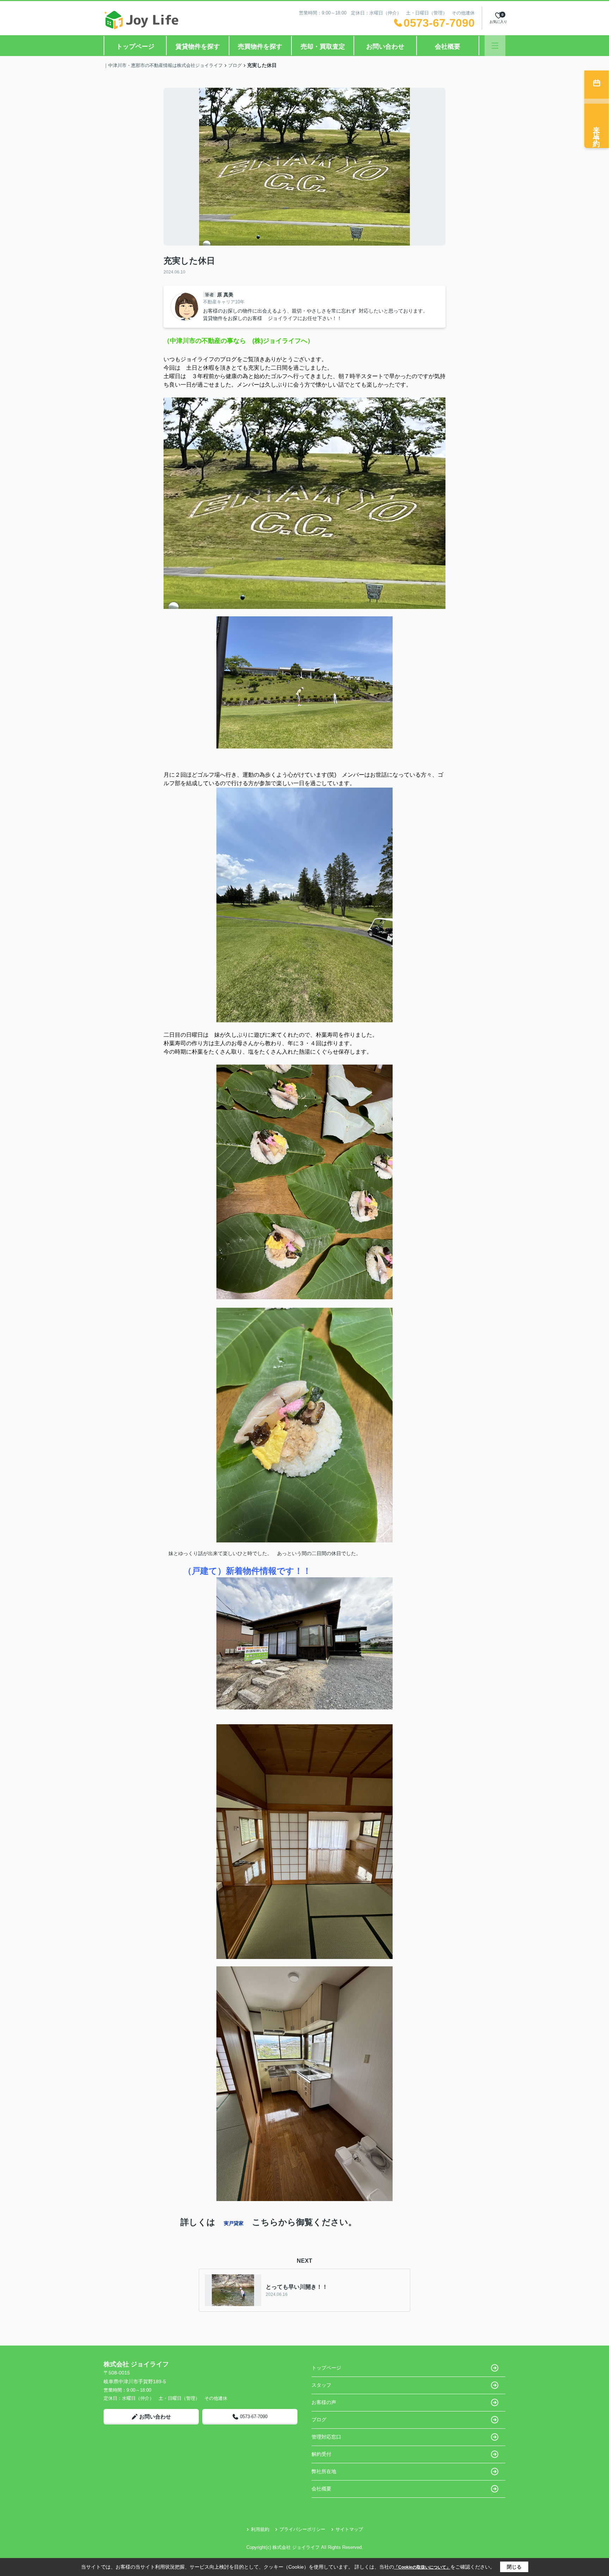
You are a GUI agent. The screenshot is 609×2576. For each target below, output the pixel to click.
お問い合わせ (385, 47)
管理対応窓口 (326, 2437)
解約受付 (321, 2454)
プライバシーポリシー (302, 2529)
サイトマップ (349, 2529)
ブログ (319, 2420)
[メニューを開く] (495, 46)
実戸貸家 (234, 2223)
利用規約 (260, 2529)
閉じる (514, 2567)
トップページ (135, 47)
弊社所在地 (324, 2471)
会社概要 (448, 47)
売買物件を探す (260, 47)
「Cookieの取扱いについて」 (422, 2567)
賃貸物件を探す (198, 47)
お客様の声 (324, 2402)
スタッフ (321, 2385)
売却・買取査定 (323, 47)
